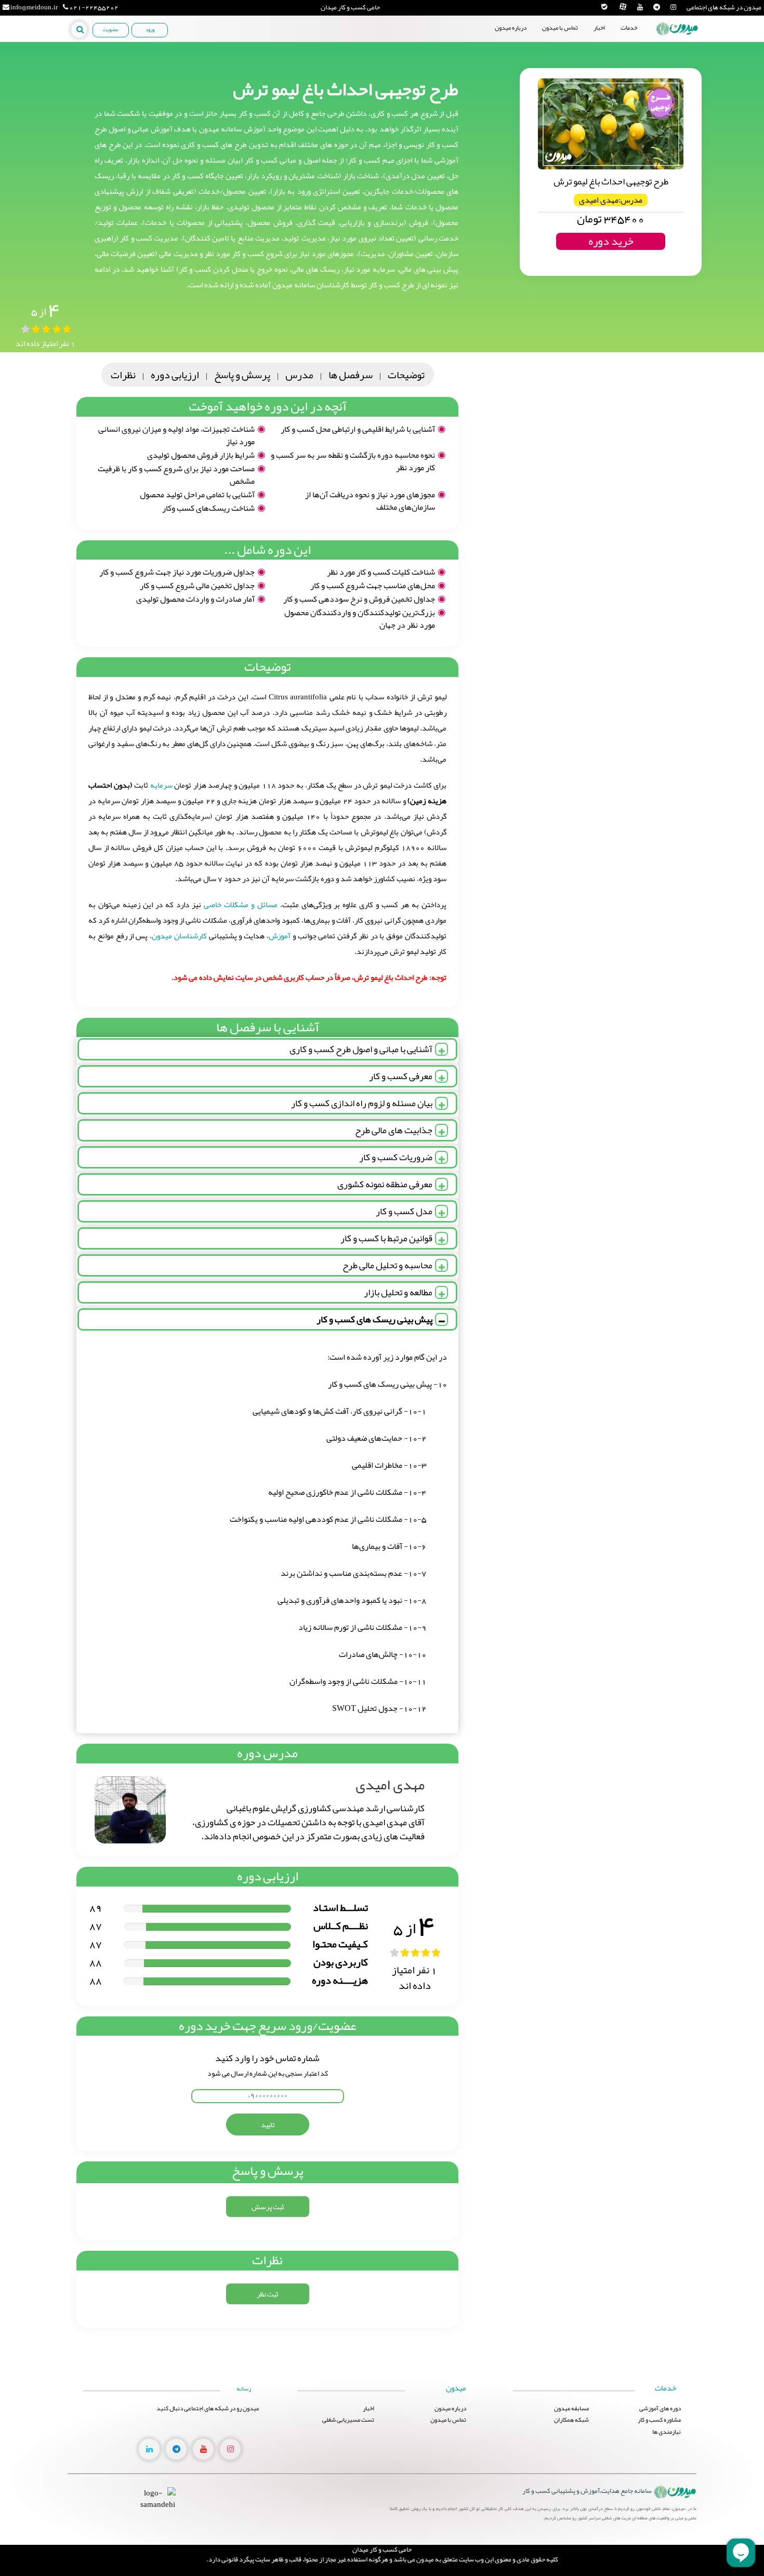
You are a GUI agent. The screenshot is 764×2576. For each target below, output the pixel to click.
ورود (150, 30)
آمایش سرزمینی (628, 91)
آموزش (280, 936)
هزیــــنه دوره (340, 1980)
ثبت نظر (267, 2294)
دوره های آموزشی (628, 44)
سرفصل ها (351, 375)
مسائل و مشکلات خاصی (240, 905)
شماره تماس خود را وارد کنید (267, 2058)
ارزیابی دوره (175, 375)
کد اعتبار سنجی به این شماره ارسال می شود (268, 2073)
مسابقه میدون (628, 122)
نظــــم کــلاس (341, 1926)
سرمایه (160, 785)
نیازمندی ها (629, 106)
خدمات (629, 28)
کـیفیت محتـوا (340, 1944)
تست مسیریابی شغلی (348, 2420)
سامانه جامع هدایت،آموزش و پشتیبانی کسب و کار (587, 2491)
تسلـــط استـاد (340, 1907)
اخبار (599, 28)
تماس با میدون (560, 28)
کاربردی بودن (341, 1962)
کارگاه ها (628, 75)
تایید (268, 2124)
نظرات (123, 375)
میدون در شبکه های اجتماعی (724, 8)
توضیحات (406, 375)
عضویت (111, 30)
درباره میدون (511, 28)
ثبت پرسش (268, 2207)
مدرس (299, 375)
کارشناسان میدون (179, 936)
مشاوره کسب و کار (628, 60)
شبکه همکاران (628, 138)
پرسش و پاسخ (242, 375)
